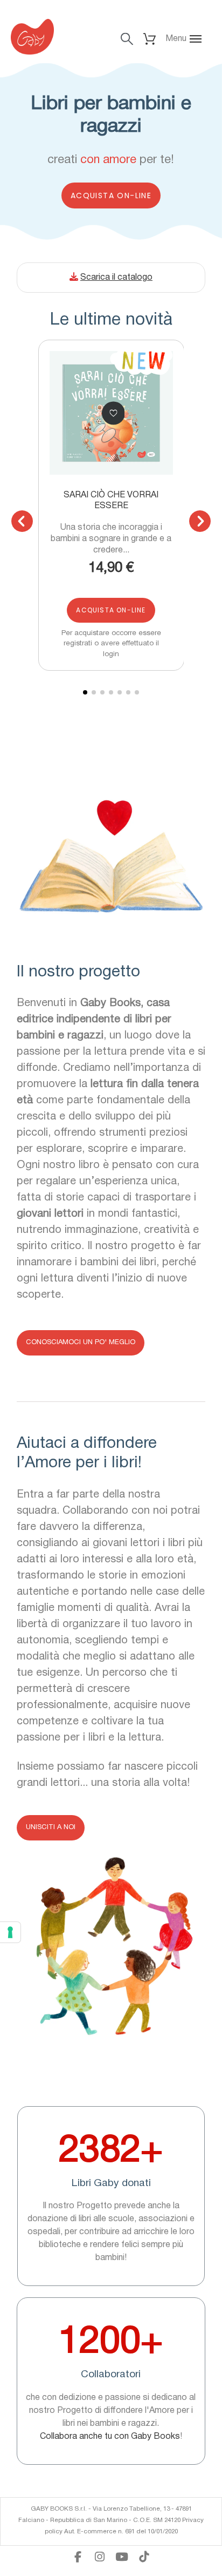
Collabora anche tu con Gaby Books (110, 2437)
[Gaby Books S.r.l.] (32, 39)
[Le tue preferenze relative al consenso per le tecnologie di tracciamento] (10, 1932)
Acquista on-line (111, 195)
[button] (188, 39)
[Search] (127, 39)
